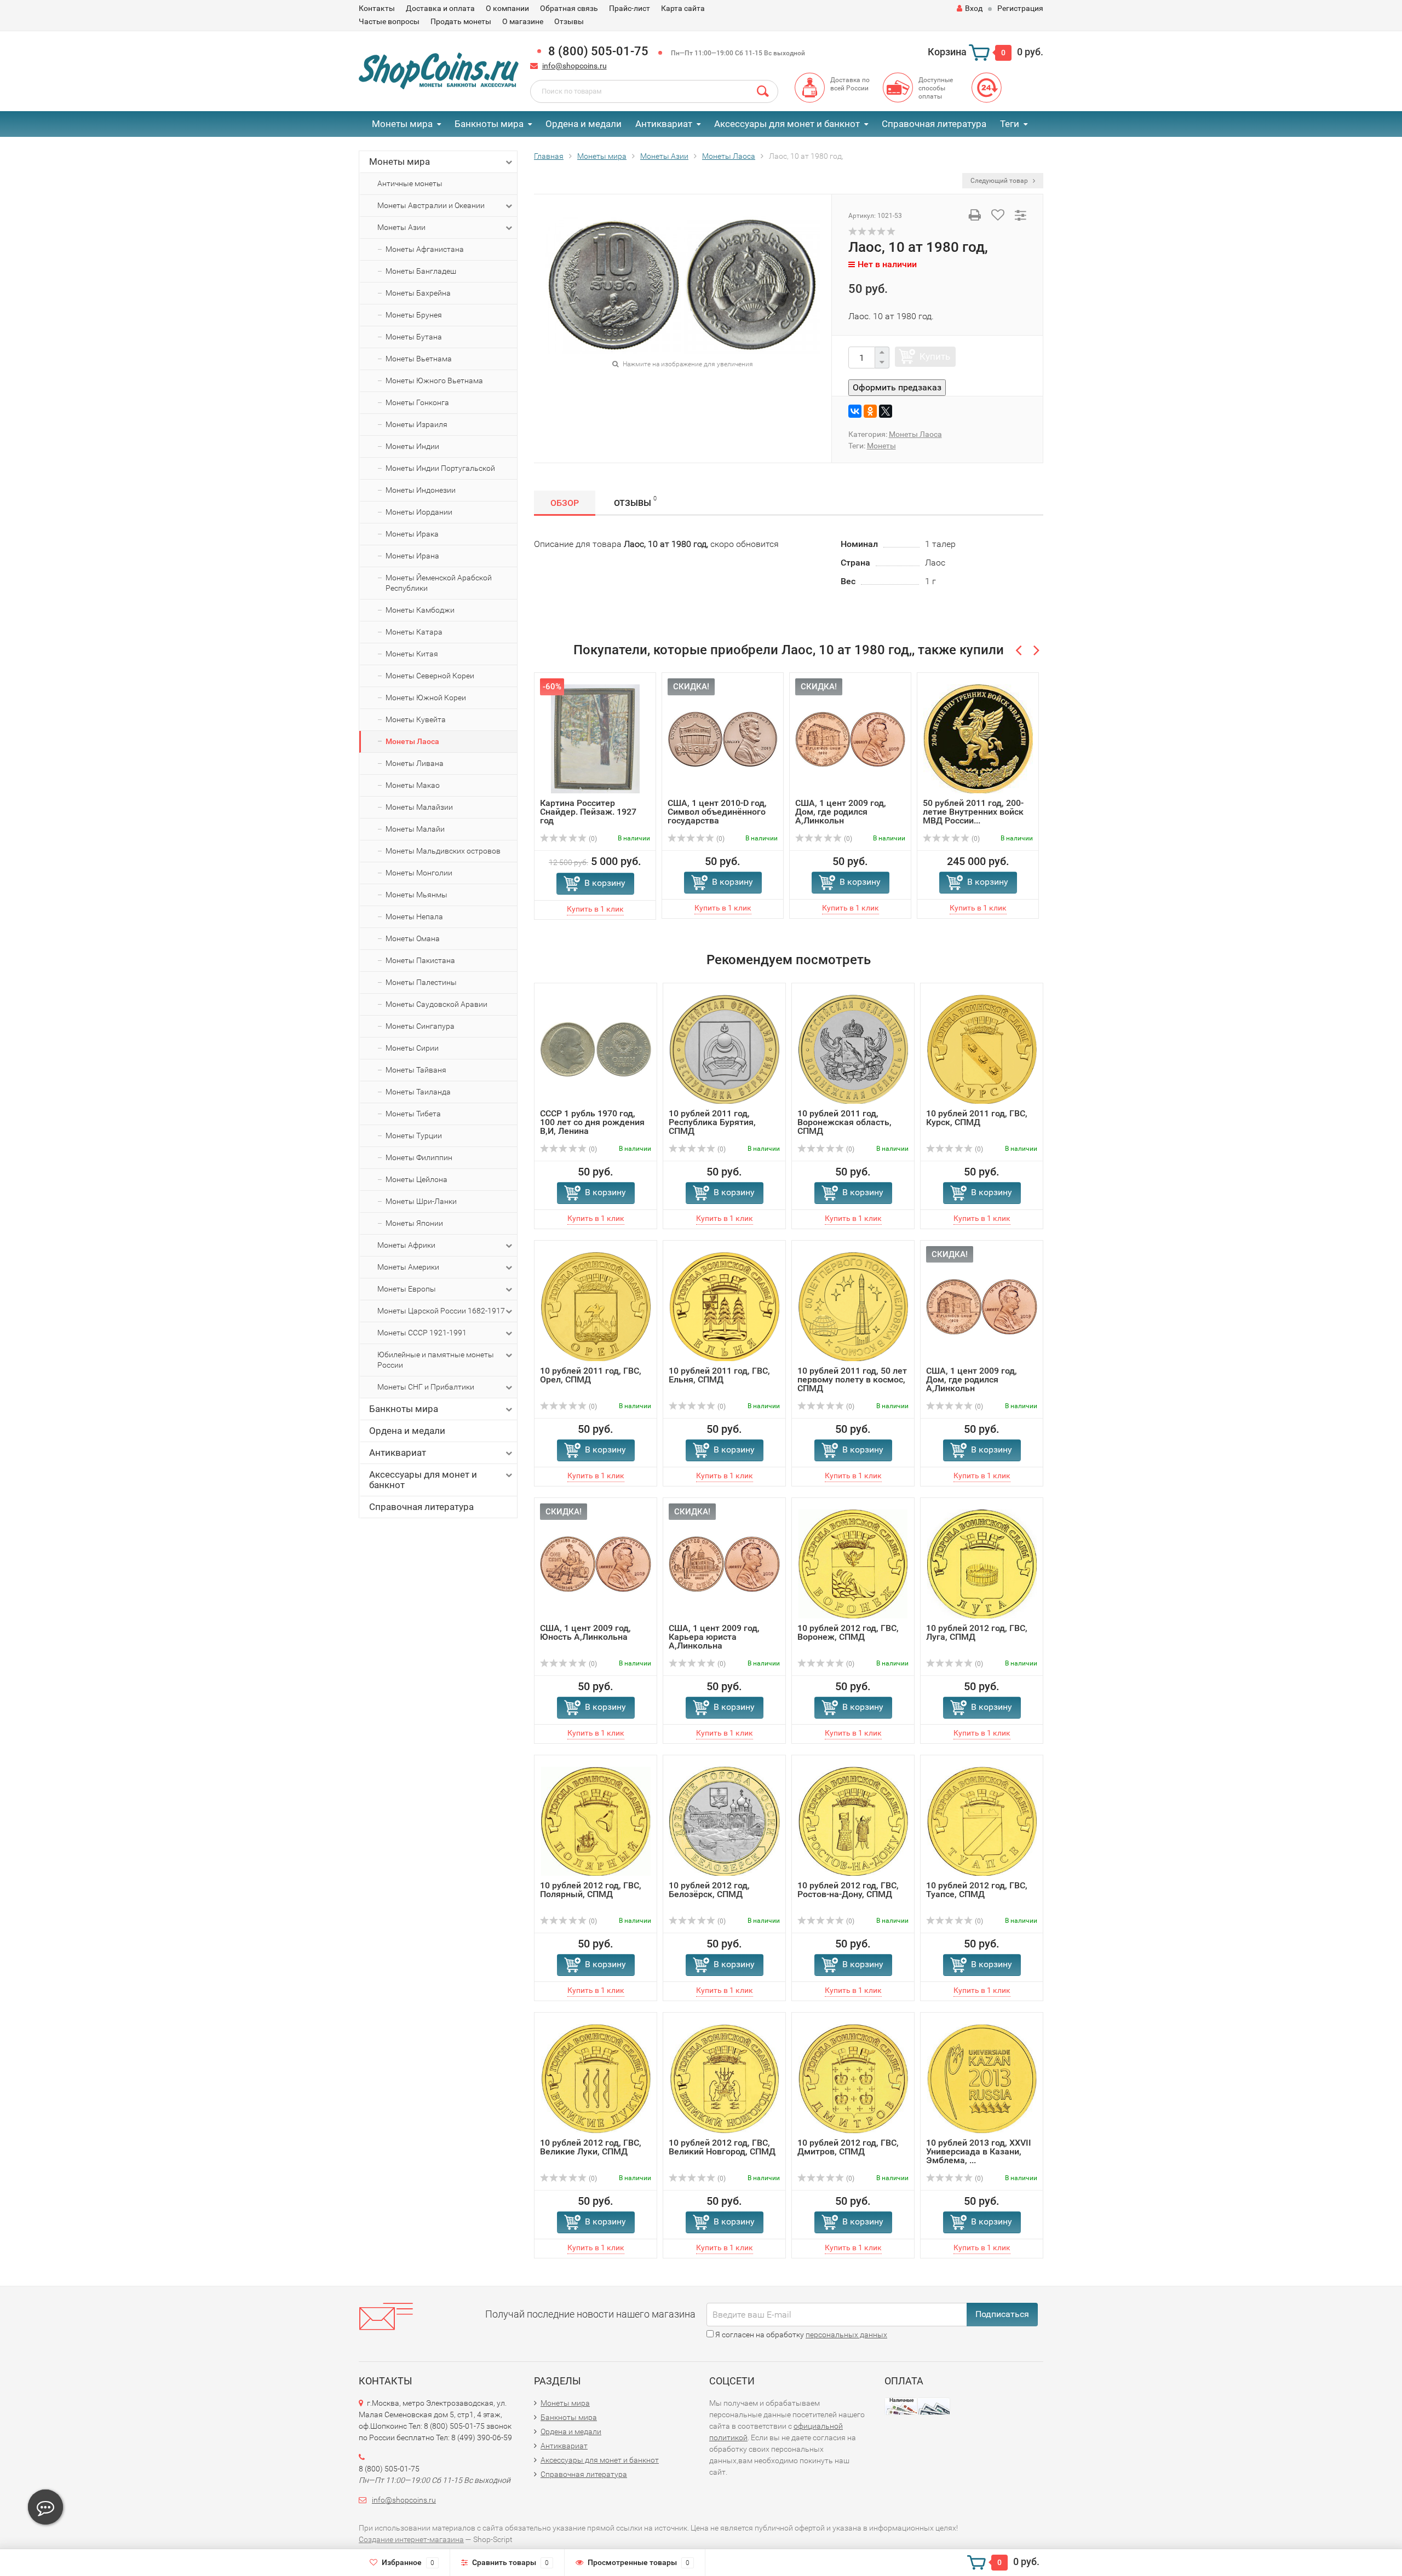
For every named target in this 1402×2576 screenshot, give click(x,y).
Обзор (565, 503)
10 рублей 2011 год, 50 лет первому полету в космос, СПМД (852, 1379)
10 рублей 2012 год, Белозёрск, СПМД (709, 1890)
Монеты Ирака (412, 534)
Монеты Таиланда (418, 1092)
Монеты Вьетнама (419, 359)
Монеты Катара (414, 632)
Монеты (881, 446)
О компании (507, 8)
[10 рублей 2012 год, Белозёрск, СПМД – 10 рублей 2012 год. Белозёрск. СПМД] (724, 1821)
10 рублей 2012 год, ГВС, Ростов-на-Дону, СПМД (848, 1890)
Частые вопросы (389, 21)
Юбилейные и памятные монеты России (436, 1360)
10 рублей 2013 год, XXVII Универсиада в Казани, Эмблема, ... (979, 2151)
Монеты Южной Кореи (426, 698)
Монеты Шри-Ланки (421, 1201)
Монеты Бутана (414, 337)
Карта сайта (683, 8)
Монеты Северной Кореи (430, 676)
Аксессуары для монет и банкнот (787, 124)
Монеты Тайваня (416, 1070)
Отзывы (569, 21)
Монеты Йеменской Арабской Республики (439, 583)
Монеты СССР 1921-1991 (422, 1333)
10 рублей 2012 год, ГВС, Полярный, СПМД (591, 1890)
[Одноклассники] (870, 411)
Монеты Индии (412, 446)
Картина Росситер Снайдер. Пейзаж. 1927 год (588, 812)
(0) (592, 839)
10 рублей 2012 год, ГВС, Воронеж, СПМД (848, 1632)
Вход (974, 8)
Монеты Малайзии (419, 807)
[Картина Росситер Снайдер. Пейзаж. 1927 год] (595, 738)
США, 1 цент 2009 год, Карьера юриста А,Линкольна (714, 1637)
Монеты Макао (413, 785)
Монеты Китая (412, 654)
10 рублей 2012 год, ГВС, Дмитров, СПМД (848, 2147)
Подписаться (1002, 2314)
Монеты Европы (407, 1289)
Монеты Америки (408, 1267)
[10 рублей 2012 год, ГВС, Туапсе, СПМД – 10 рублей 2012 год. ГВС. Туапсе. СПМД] (982, 1821)
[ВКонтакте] (855, 411)
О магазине (523, 21)
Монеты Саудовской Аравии (436, 1004)
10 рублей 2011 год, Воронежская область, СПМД (844, 1122)
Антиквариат (664, 124)
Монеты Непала (414, 917)
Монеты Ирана (412, 556)
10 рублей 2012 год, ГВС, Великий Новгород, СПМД (722, 2147)
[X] (886, 411)
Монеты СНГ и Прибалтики (426, 1387)
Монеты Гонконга (417, 402)
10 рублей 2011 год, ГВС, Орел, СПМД (591, 1375)
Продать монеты (461, 21)
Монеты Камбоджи (420, 610)
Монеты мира (402, 124)
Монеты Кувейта (416, 719)
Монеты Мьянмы (416, 895)
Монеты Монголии (419, 873)
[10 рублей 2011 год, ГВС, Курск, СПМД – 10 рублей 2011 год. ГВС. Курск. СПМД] (982, 1049)
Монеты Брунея (414, 315)
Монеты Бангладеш (421, 271)
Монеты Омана (413, 938)
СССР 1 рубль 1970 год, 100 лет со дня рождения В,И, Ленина (592, 1122)
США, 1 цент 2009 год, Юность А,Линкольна (585, 1632)
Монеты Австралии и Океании (431, 205)
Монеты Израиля (416, 424)
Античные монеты (410, 183)
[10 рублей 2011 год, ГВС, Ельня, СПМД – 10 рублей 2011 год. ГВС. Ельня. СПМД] (725, 1306)
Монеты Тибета (413, 1114)
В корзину (605, 883)
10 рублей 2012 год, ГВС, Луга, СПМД (977, 1632)
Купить (935, 356)
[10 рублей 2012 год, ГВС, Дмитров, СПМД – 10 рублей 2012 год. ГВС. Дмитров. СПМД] (853, 2078)
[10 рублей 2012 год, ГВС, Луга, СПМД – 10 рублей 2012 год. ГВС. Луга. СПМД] (982, 1563)
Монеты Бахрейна (418, 293)
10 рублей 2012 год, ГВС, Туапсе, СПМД (977, 1890)
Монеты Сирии (412, 1048)
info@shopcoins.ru (574, 66)
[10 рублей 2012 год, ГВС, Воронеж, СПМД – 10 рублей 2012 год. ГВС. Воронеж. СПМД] (853, 1563)
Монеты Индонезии (421, 490)
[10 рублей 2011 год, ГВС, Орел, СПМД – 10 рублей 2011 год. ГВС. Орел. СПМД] (596, 1306)
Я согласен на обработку (800, 2335)
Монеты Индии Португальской (440, 468)
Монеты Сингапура (420, 1026)
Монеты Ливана (415, 763)
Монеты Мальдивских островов (443, 851)
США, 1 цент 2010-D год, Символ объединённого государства (717, 812)
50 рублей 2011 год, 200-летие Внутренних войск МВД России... (973, 812)
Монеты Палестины (421, 982)
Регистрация (1020, 8)
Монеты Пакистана (420, 960)
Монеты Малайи (415, 829)
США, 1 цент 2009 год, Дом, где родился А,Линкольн (841, 812)
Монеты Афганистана (425, 249)
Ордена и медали (584, 124)
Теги (1010, 124)
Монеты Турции (414, 1136)
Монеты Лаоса (412, 741)
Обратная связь (569, 8)
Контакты (377, 8)
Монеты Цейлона (416, 1179)
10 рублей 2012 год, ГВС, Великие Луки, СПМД (591, 2147)
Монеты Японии (414, 1223)
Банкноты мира (489, 124)
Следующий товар (1000, 181)
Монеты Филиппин (419, 1157)
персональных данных (846, 2335)
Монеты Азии (401, 227)
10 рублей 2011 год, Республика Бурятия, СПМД (712, 1122)
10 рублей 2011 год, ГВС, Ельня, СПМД (719, 1375)
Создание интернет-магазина (411, 2539)
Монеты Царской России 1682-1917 (441, 1311)
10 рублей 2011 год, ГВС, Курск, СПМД (977, 1118)
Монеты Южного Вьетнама (434, 381)
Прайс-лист (630, 8)
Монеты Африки (406, 1245)
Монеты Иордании (419, 512)
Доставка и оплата (440, 8)
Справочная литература (934, 124)
